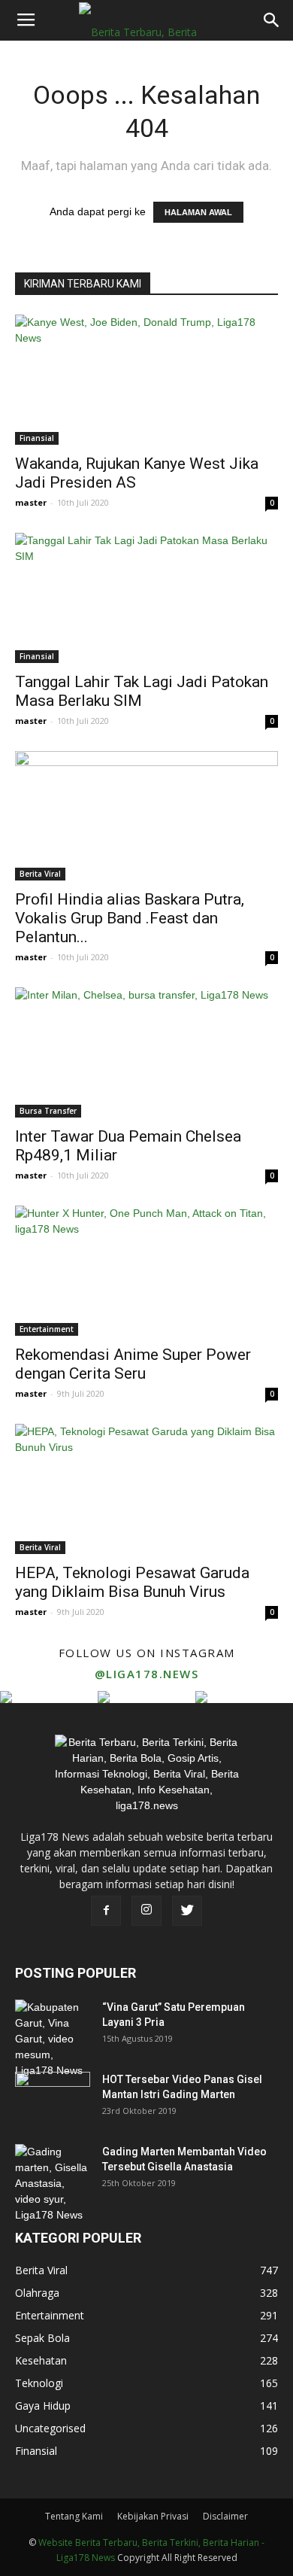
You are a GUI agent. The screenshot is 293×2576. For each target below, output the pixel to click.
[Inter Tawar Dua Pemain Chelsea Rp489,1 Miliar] (146, 1052)
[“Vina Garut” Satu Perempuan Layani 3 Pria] (53, 2039)
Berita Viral (40, 874)
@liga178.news (147, 1674)
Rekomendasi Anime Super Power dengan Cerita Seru (133, 1364)
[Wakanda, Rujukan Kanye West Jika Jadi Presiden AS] (146, 380)
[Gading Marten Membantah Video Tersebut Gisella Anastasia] (53, 2184)
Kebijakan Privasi (153, 2516)
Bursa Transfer (48, 1111)
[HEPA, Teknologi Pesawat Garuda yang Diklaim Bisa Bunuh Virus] (146, 1489)
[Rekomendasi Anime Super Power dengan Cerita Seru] (146, 1271)
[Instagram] (146, 1911)
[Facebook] (106, 1911)
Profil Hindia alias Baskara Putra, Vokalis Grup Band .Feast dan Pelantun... (130, 918)
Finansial (37, 438)
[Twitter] (187, 1911)
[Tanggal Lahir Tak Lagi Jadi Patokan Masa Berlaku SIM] (146, 598)
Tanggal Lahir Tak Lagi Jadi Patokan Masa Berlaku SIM (142, 691)
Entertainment (47, 1329)
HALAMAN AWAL (198, 212)
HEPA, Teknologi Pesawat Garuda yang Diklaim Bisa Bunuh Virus (132, 1582)
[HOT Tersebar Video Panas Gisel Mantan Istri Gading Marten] (53, 2098)
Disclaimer (225, 2516)
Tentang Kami (74, 2516)
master (31, 502)
